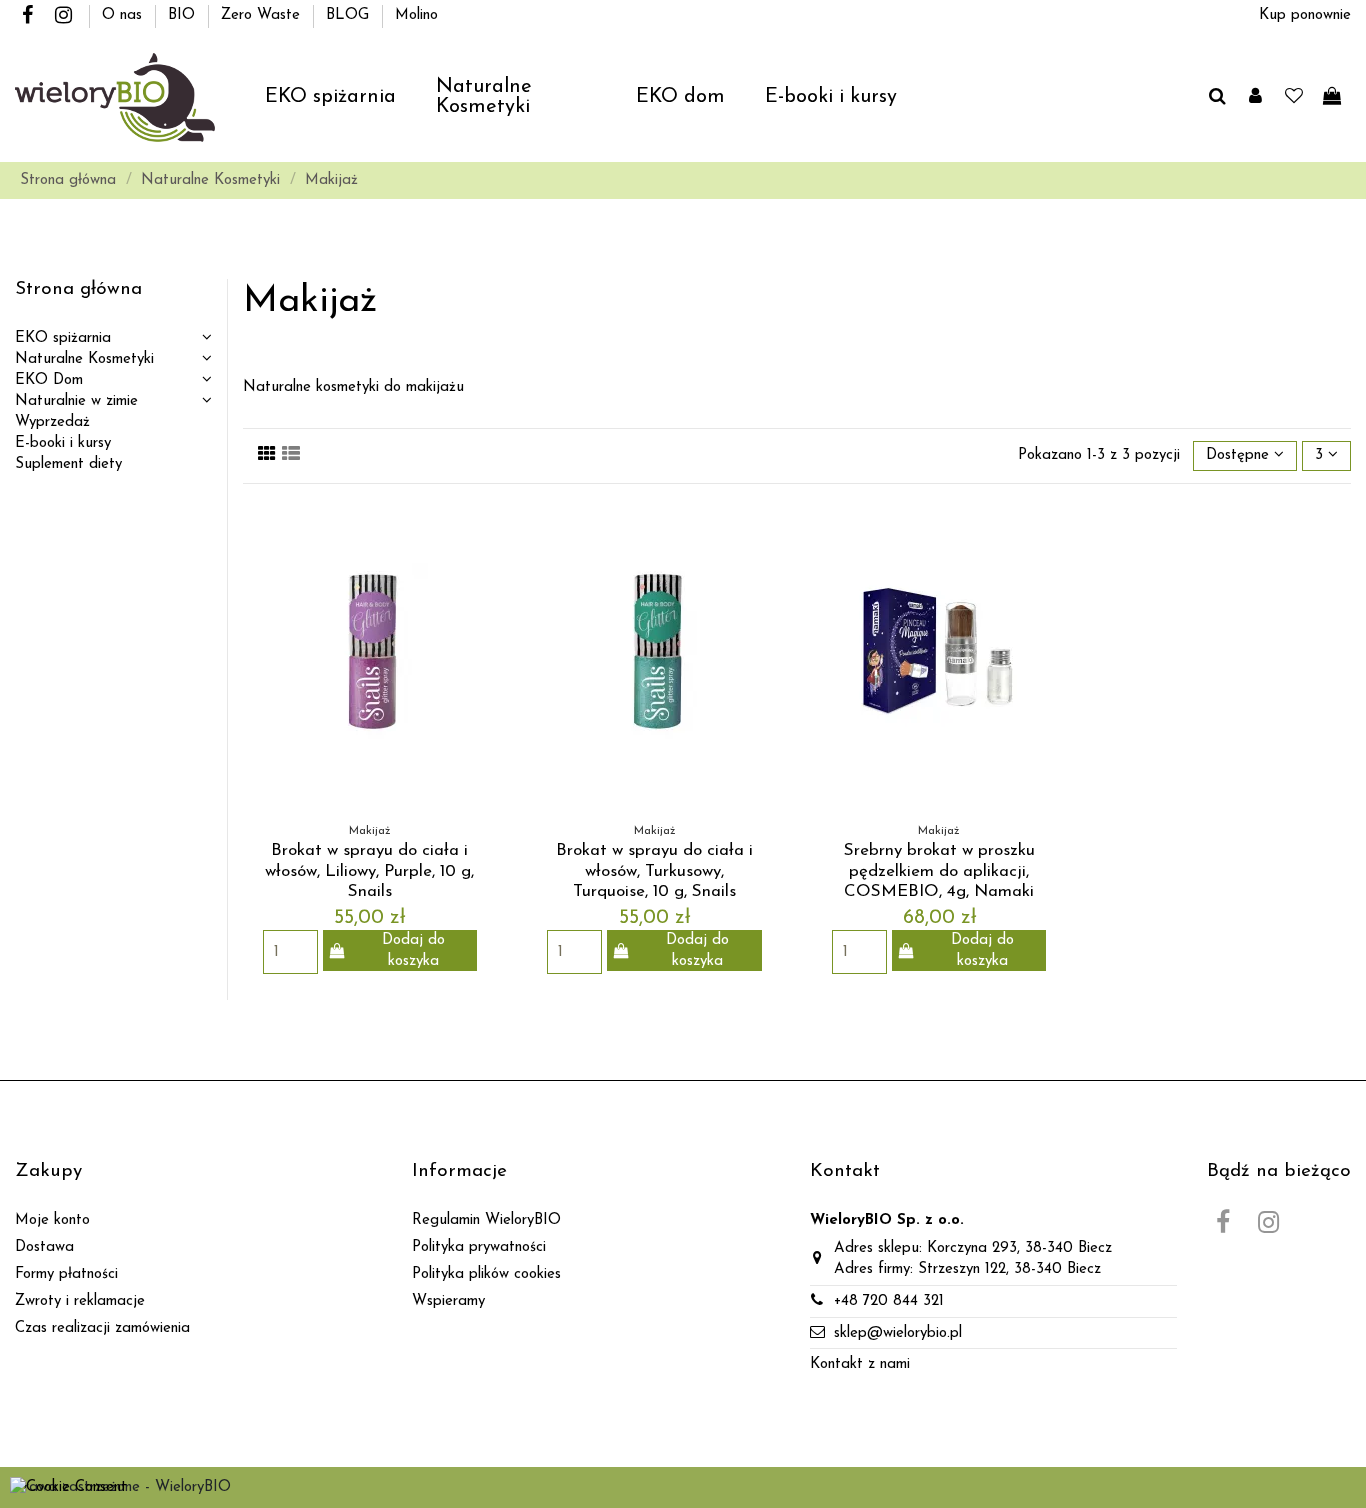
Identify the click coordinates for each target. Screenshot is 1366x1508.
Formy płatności (66, 1274)
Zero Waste (263, 15)
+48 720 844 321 (889, 1301)
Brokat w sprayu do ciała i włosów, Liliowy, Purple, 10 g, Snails (369, 871)
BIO (184, 15)
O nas (124, 15)
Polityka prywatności (479, 1247)
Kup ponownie (1305, 15)
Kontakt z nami (860, 1364)
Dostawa (44, 1247)
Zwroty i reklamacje (80, 1301)
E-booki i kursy (63, 443)
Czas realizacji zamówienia (102, 1328)
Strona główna (78, 289)
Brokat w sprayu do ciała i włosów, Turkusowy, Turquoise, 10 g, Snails (654, 871)
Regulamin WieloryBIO (486, 1220)
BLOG (350, 15)
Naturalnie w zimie (76, 401)
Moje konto (52, 1220)
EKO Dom (49, 380)
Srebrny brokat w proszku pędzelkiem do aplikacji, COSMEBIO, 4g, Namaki (939, 871)
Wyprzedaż (52, 422)
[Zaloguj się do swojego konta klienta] (1255, 98)
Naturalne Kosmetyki (84, 359)
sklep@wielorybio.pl (898, 1333)
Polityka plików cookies (486, 1274)
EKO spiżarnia (63, 338)
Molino (416, 15)
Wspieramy (448, 1301)
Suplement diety (68, 464)
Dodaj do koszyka (413, 951)
